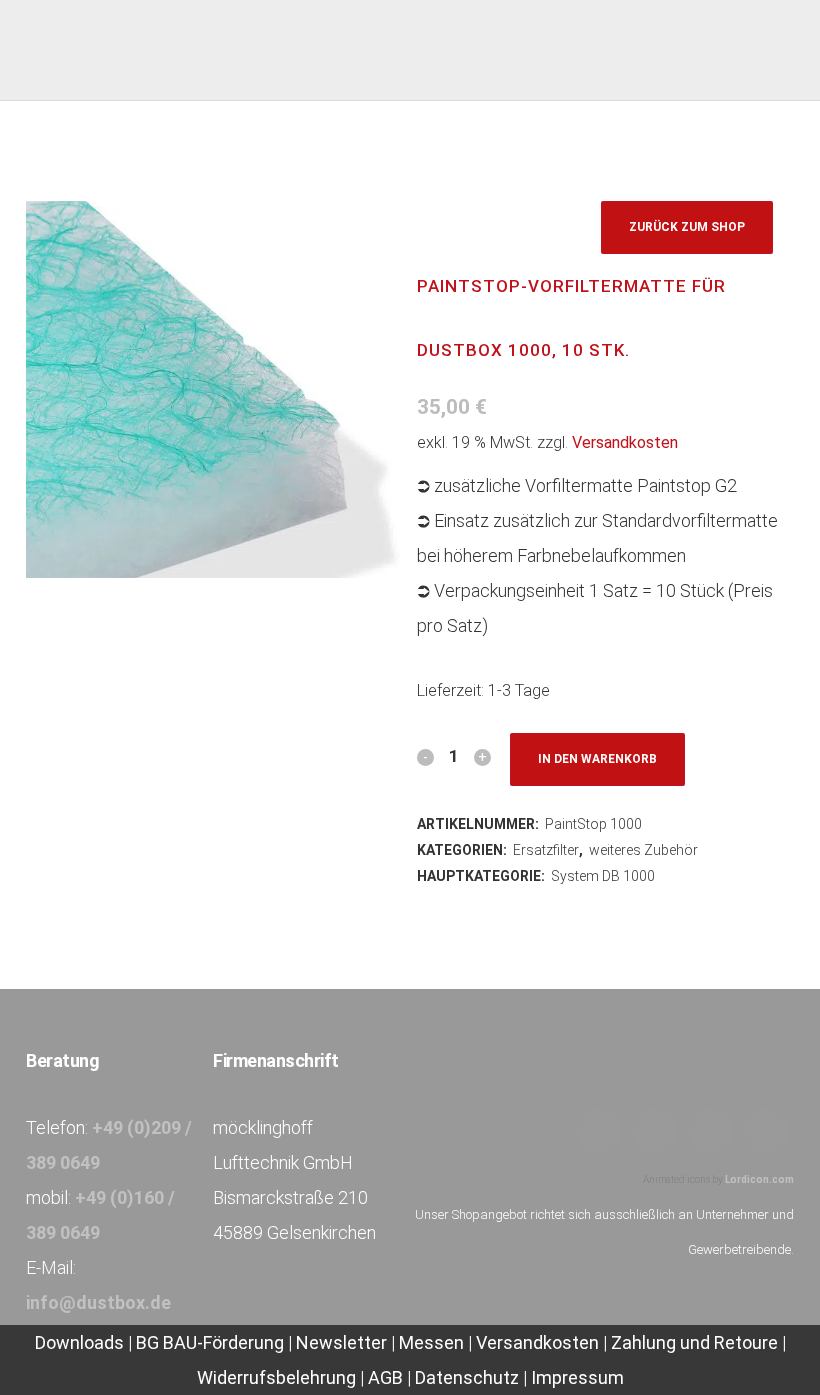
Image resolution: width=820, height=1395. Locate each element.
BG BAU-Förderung (210, 1342)
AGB (385, 1377)
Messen (431, 1342)
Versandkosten (625, 442)
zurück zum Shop (687, 227)
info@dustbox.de (98, 1302)
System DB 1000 (603, 876)
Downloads (81, 1342)
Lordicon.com (759, 1179)
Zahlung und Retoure (694, 1342)
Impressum (577, 1377)
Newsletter (341, 1342)
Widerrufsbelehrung (276, 1377)
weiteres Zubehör (643, 850)
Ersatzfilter (546, 850)
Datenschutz (467, 1377)
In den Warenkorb (597, 759)
